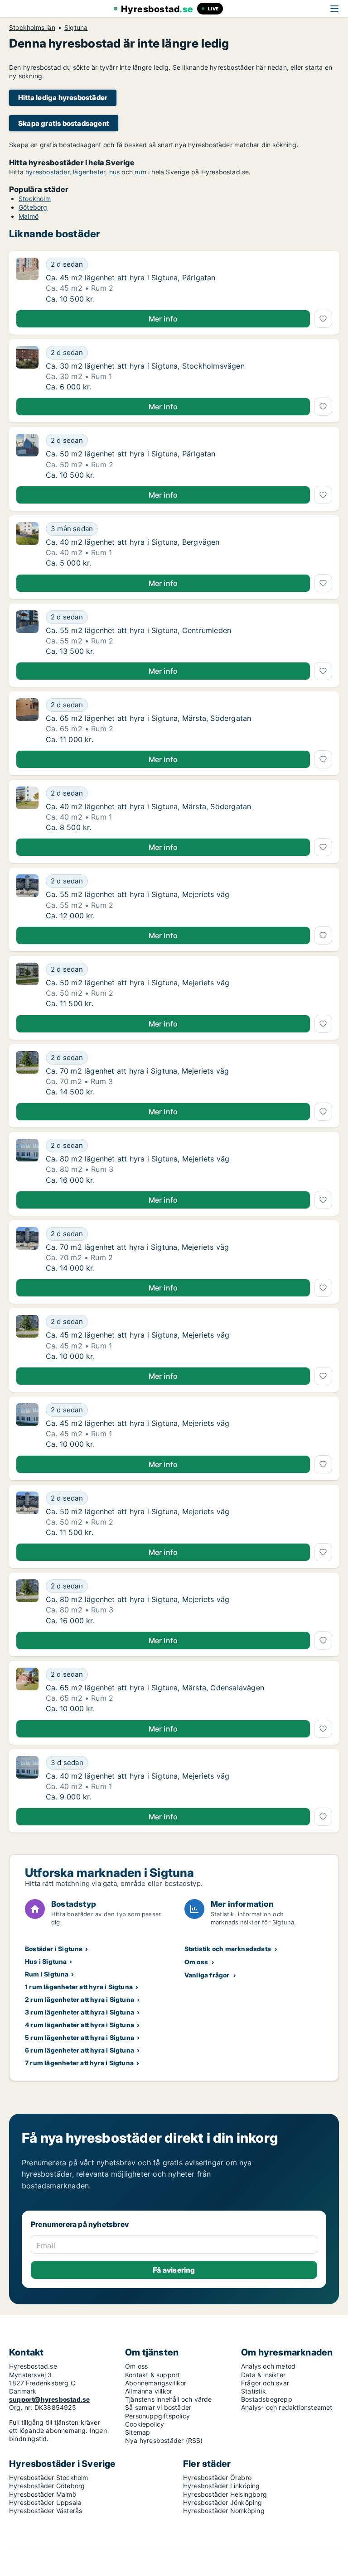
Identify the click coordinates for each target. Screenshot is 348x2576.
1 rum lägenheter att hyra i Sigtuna (79, 1987)
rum (140, 172)
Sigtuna (76, 28)
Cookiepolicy (145, 2424)
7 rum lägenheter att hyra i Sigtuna (79, 2063)
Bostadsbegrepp (267, 2399)
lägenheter (89, 172)
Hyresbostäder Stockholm (49, 2478)
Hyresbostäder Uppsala (45, 2502)
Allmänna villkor (149, 2391)
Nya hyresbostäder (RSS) (164, 2440)
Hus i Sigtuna (46, 1961)
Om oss (196, 1962)
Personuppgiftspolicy (157, 2416)
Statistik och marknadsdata (228, 1949)
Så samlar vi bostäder (158, 2407)
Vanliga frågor (207, 1975)
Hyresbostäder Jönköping (223, 2502)
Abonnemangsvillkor (156, 2383)
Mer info (163, 319)
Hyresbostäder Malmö (43, 2494)
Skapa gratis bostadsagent (64, 123)
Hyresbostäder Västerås (46, 2511)
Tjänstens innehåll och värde (169, 2399)
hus (115, 172)
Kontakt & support (152, 2375)
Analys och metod (268, 2366)
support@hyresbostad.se (49, 2399)
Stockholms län (32, 28)
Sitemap (138, 2432)
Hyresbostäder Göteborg (47, 2486)
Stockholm (35, 199)
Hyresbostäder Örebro (217, 2478)
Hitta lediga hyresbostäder (63, 98)
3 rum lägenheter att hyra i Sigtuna (80, 2012)
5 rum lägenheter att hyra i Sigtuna (80, 2037)
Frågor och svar (265, 2383)
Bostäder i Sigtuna (54, 1949)
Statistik (254, 2391)
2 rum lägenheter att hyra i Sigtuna (80, 1999)
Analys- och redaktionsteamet (287, 2407)
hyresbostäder (47, 172)
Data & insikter (263, 2375)
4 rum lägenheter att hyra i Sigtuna (80, 2025)
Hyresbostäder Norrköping (224, 2511)
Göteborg (33, 207)
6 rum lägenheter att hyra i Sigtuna (80, 2050)
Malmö (29, 216)
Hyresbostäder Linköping (222, 2486)
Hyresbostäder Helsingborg (225, 2494)
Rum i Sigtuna (47, 1974)
